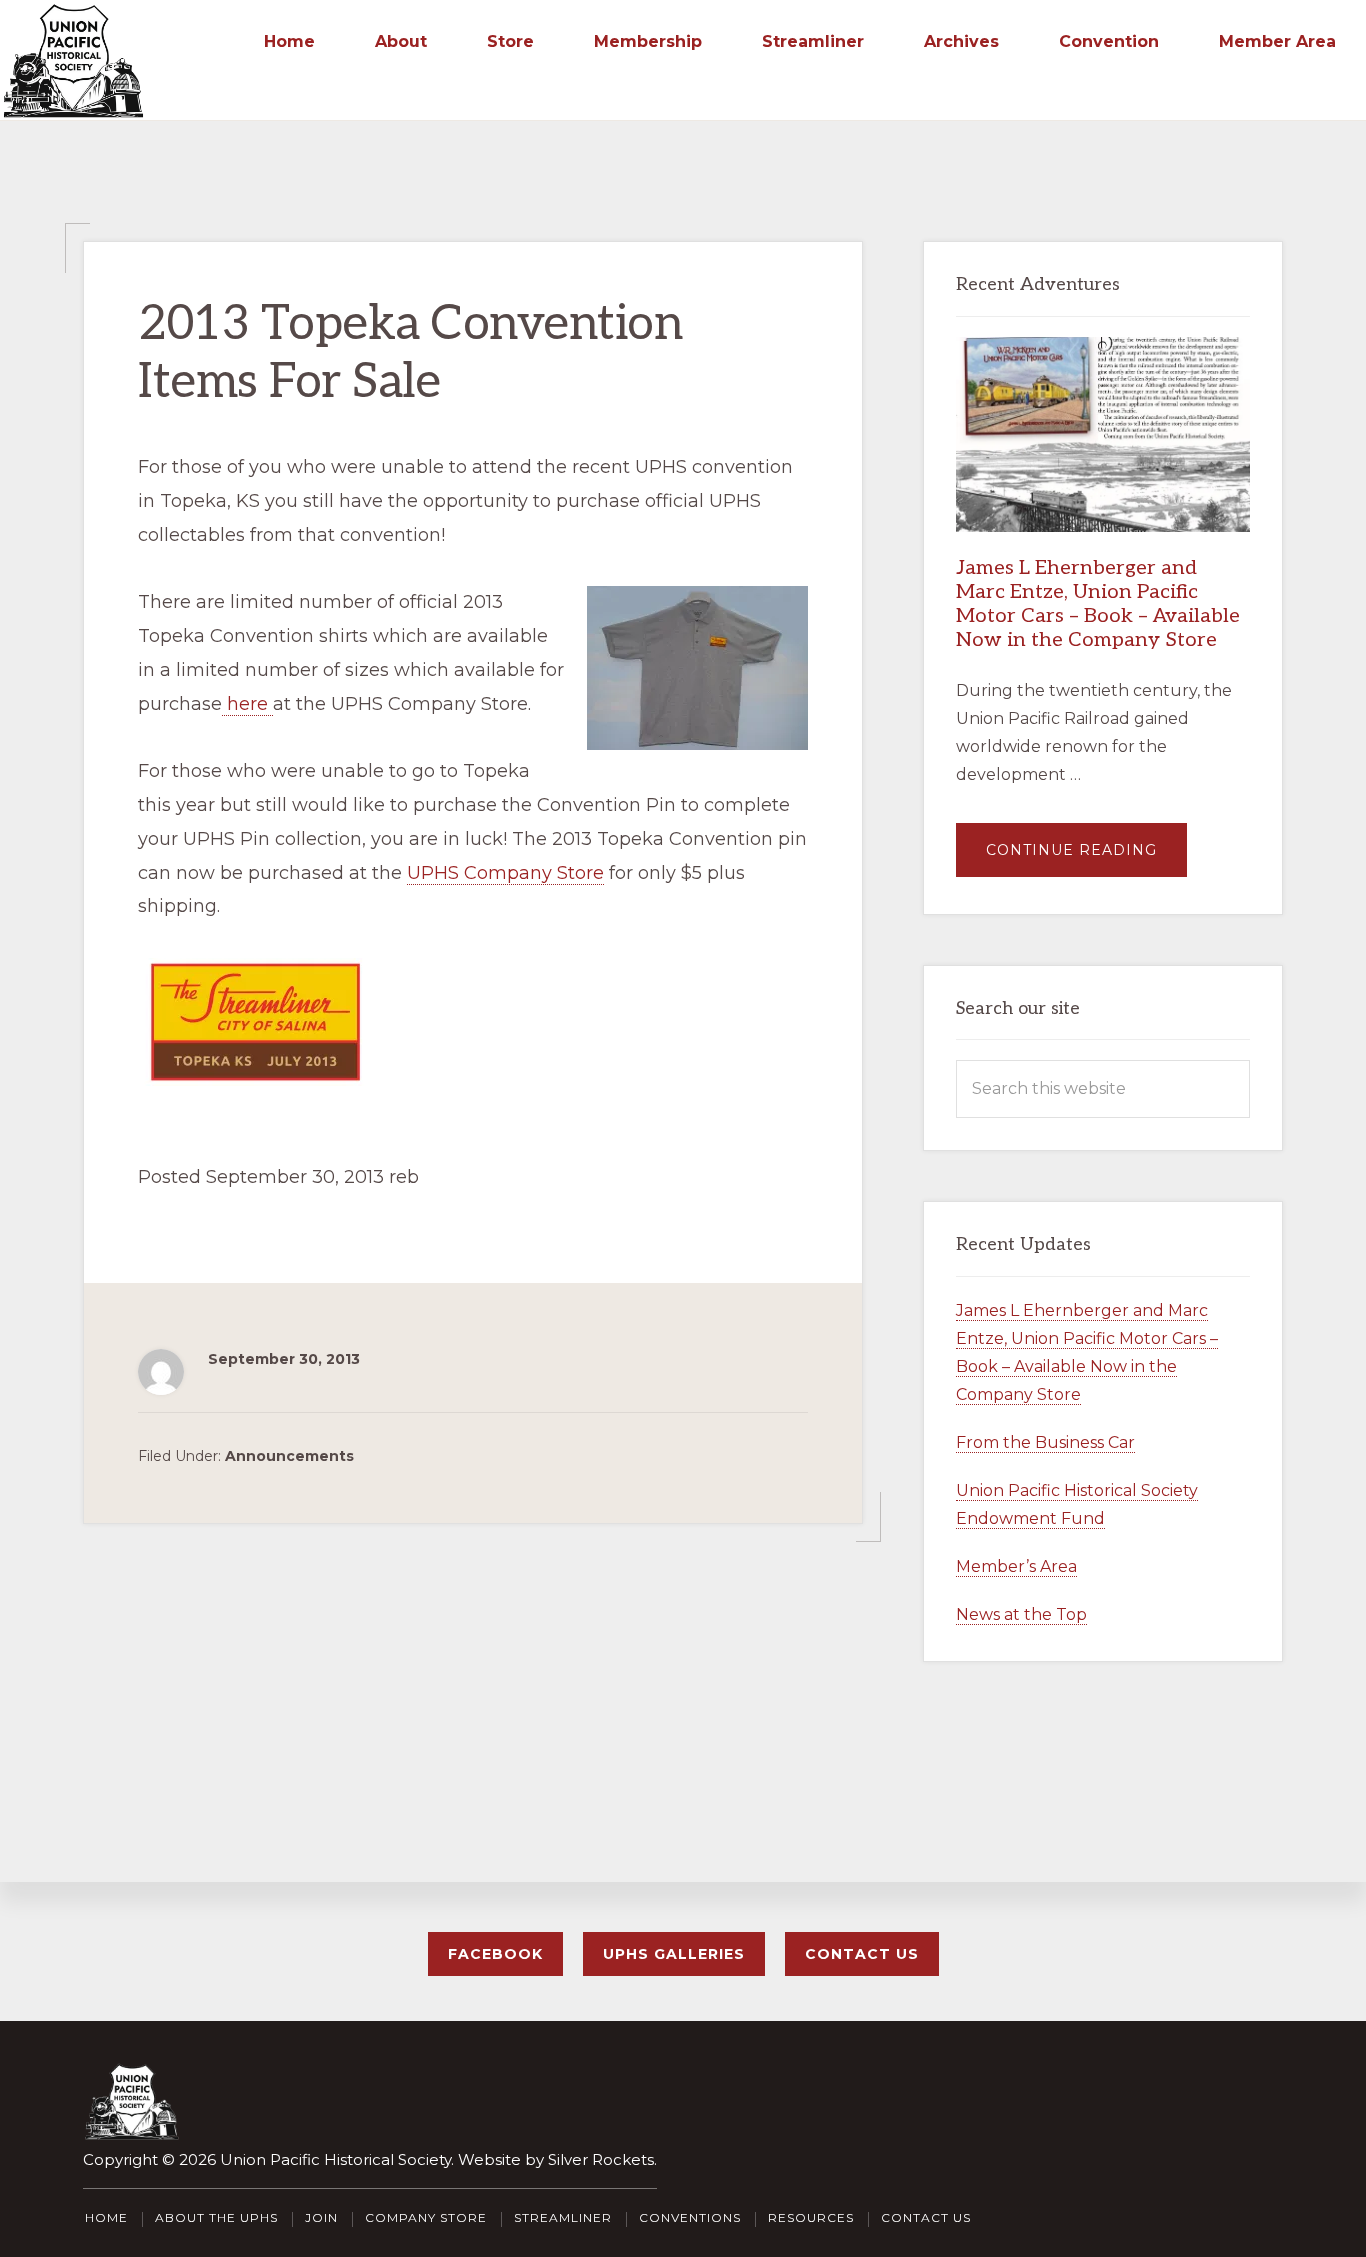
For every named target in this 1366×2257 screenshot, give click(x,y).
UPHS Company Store (505, 873)
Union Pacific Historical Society (335, 2159)
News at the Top (1021, 1614)
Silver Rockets (601, 2159)
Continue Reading (1086, 858)
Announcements (289, 1456)
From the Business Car (1045, 1442)
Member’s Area (1016, 1566)
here (247, 704)
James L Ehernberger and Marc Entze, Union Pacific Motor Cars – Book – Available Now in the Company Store (1098, 604)
